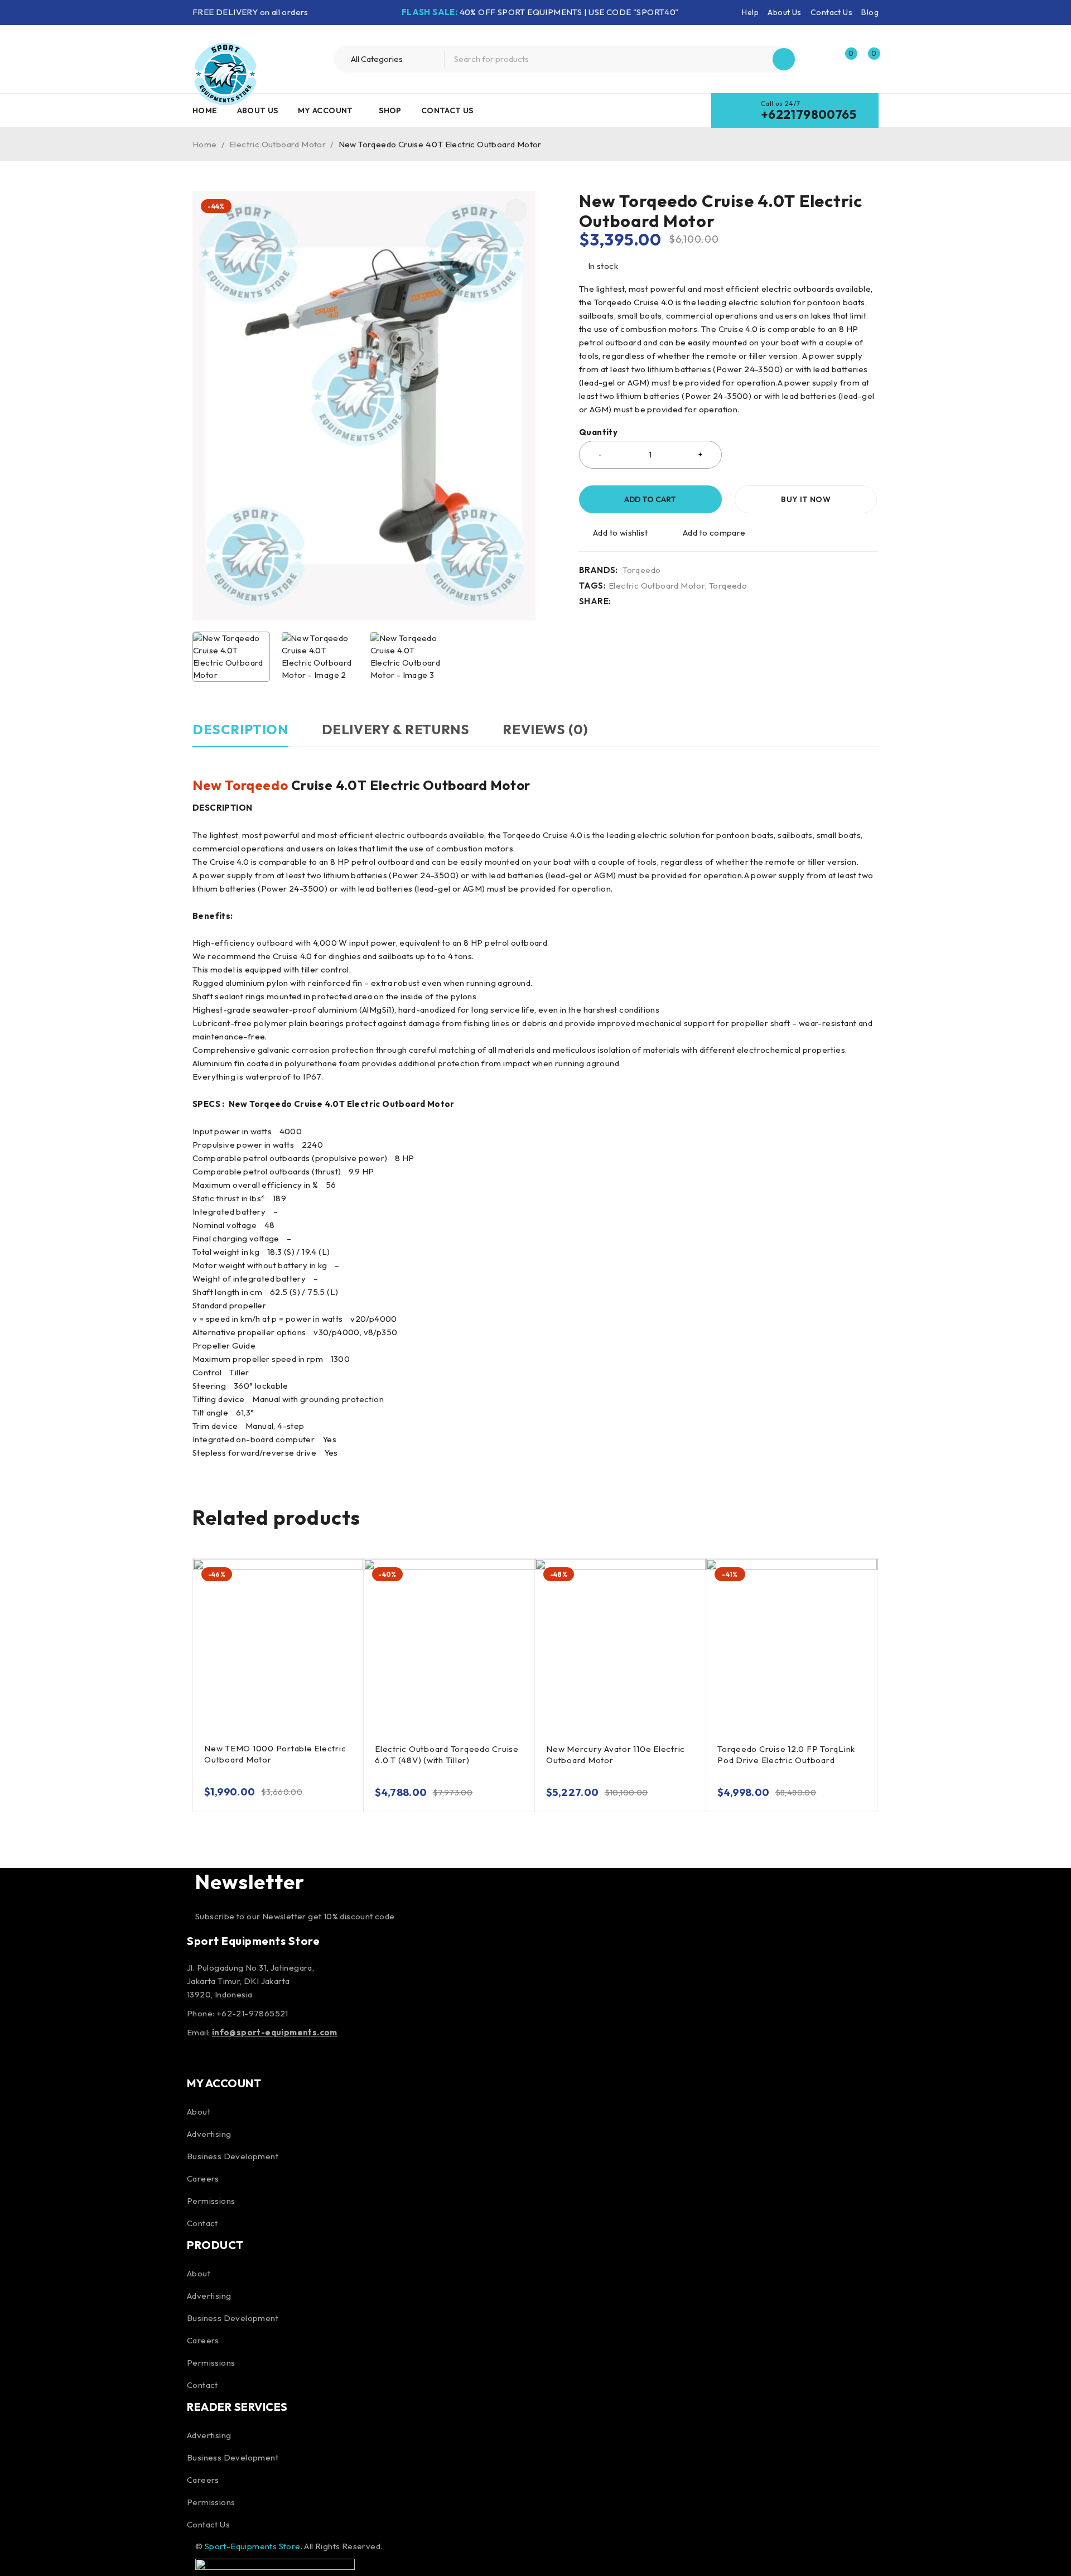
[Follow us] (228, 2056)
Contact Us (831, 12)
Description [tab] (240, 729)
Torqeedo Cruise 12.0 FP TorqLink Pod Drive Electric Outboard (786, 1754)
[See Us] (258, 2056)
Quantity (598, 432)
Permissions (211, 2201)
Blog (870, 12)
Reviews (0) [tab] (546, 729)
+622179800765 (809, 114)
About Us (784, 12)
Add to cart (650, 499)
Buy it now (806, 499)
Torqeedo (641, 570)
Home (205, 144)
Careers (203, 2178)
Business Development (233, 2156)
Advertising (209, 2134)
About (199, 2112)
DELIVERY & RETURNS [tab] (396, 729)
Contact (202, 2223)
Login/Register (821, 59)
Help (750, 12)
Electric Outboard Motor (278, 144)
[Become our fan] (198, 2056)
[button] (516, 210)
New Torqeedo (240, 785)
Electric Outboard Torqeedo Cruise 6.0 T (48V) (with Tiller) (447, 1754)
